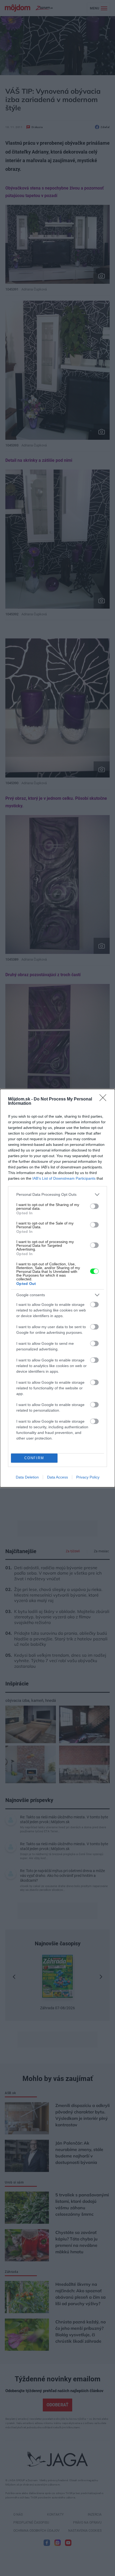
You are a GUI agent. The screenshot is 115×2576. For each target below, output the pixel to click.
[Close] (105, 1099)
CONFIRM (34, 1458)
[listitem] (57, 1195)
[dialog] (57, 1288)
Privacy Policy (88, 1477)
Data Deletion (27, 1477)
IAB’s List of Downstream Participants (64, 1178)
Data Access (57, 1477)
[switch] (94, 1206)
